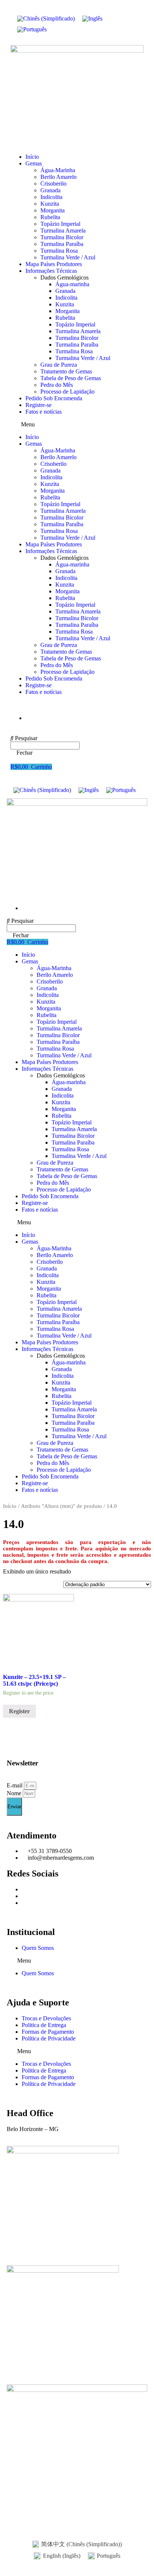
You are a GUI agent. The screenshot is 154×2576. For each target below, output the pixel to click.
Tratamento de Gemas (66, 371)
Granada (50, 190)
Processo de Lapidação (67, 392)
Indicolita (51, 197)
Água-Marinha (58, 170)
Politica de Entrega (44, 2025)
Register (19, 1711)
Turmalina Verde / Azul (68, 257)
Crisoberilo (53, 184)
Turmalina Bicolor (62, 237)
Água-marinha (72, 284)
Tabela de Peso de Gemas (71, 378)
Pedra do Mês (57, 385)
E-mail (15, 1785)
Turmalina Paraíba (62, 244)
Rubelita (50, 217)
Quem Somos (38, 1948)
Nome (15, 1793)
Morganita (53, 210)
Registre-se (38, 405)
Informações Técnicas (51, 271)
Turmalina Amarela (63, 231)
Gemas (34, 163)
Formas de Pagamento (48, 2032)
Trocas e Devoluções (46, 2018)
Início (32, 157)
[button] (77, 424)
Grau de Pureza (59, 365)
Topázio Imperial (60, 224)
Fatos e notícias (44, 412)
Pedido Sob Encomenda (54, 398)
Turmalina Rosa (59, 251)
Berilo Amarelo (58, 177)
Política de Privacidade (49, 2038)
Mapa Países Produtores (54, 264)
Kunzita (50, 204)
